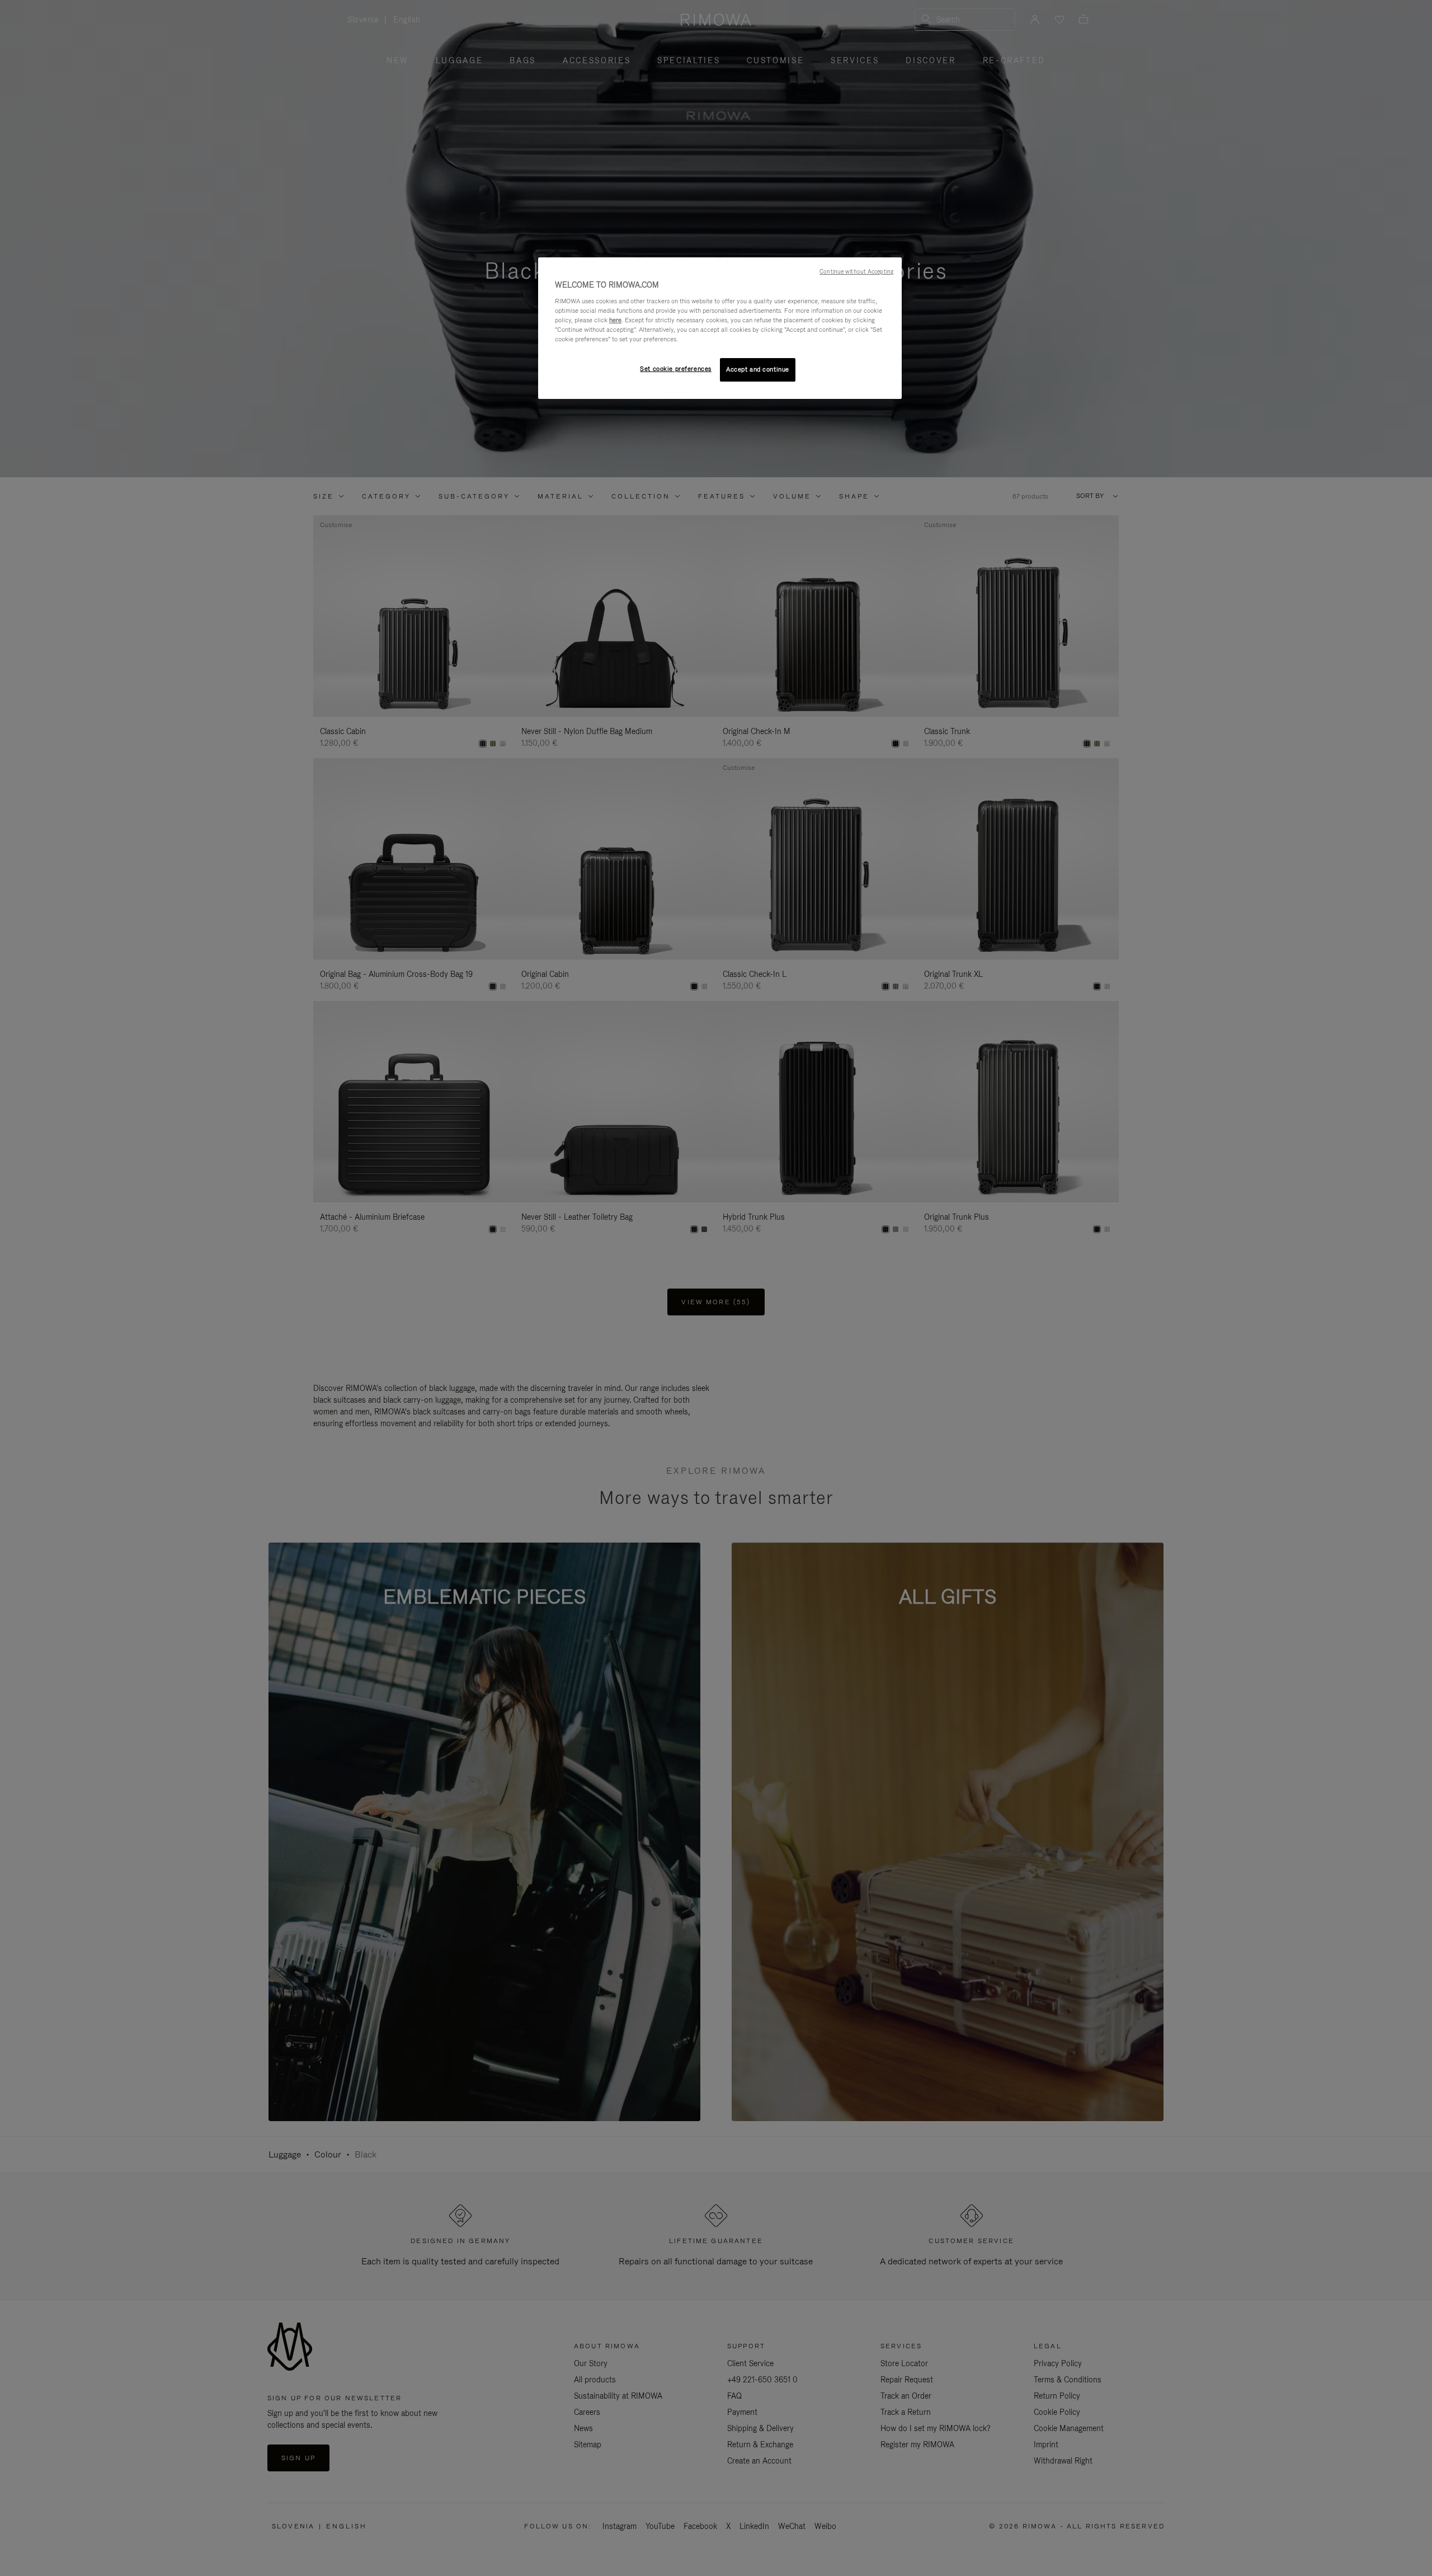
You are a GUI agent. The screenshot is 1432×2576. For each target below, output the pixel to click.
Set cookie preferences (676, 369)
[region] (720, 328)
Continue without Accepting (856, 271)
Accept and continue (758, 369)
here (615, 320)
